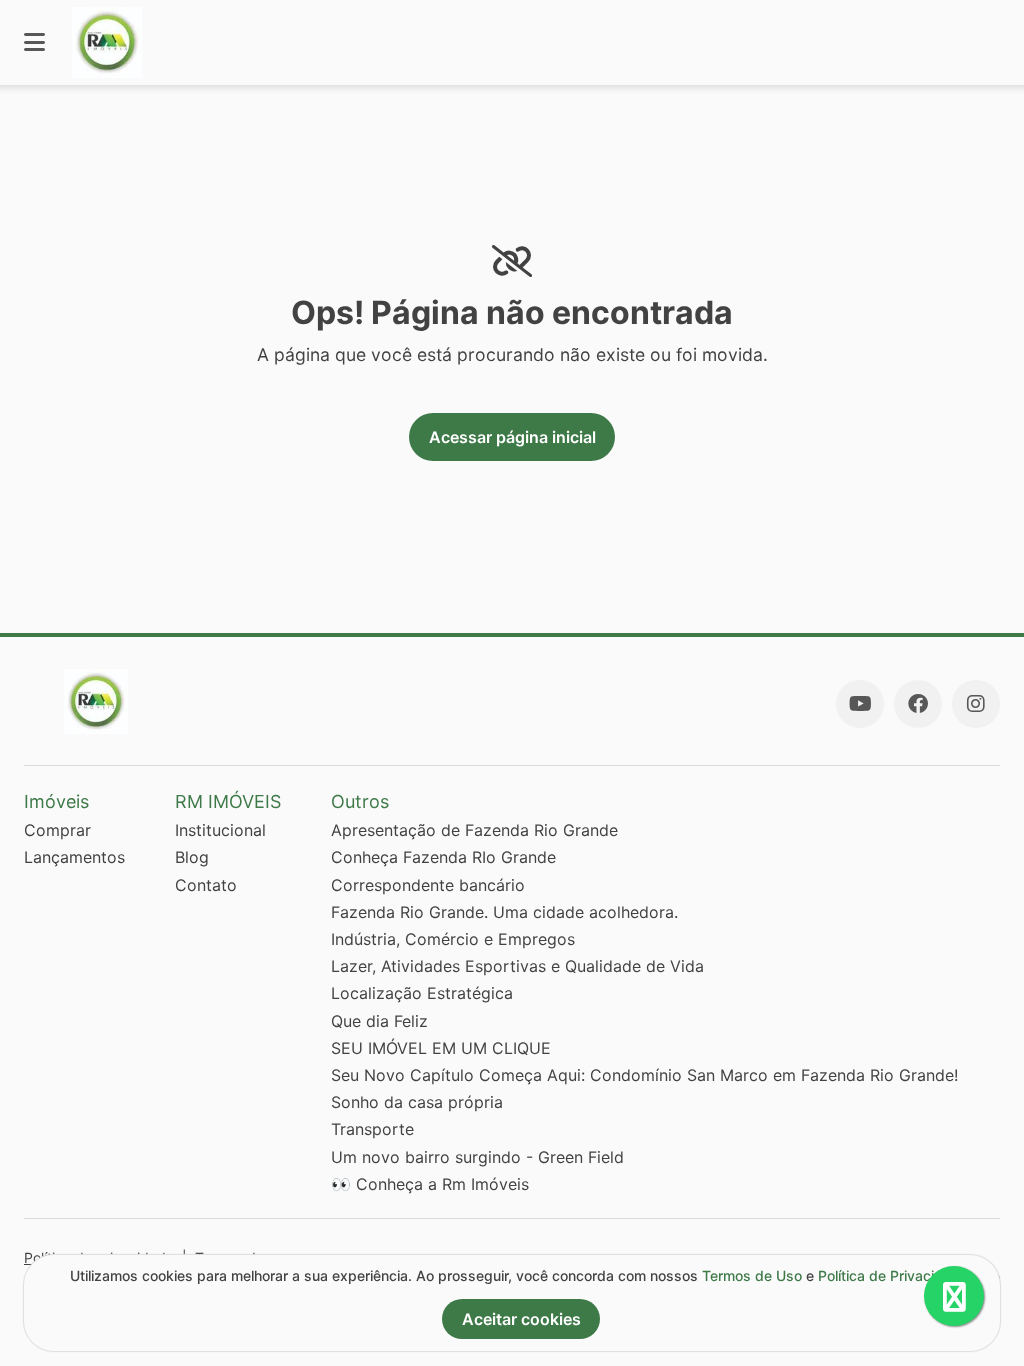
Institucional (220, 830)
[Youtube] (860, 704)
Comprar (57, 830)
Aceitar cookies (521, 1319)
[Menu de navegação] (34, 42)
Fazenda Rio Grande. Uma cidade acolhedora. (504, 912)
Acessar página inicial (512, 437)
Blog (192, 857)
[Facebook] (918, 704)
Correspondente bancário (428, 885)
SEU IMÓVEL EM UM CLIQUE (441, 1048)
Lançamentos (74, 857)
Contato (206, 885)
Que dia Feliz (379, 1021)
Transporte (372, 1129)
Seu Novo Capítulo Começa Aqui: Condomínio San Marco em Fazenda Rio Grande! (644, 1075)
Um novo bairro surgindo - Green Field (477, 1157)
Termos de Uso (752, 1275)
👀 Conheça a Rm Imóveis (430, 1184)
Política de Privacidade (893, 1275)
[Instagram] (976, 704)
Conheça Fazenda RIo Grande (443, 857)
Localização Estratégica (422, 993)
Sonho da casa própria (417, 1102)
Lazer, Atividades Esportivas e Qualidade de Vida (517, 966)
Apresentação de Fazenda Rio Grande (474, 830)
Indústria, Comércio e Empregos (453, 939)
